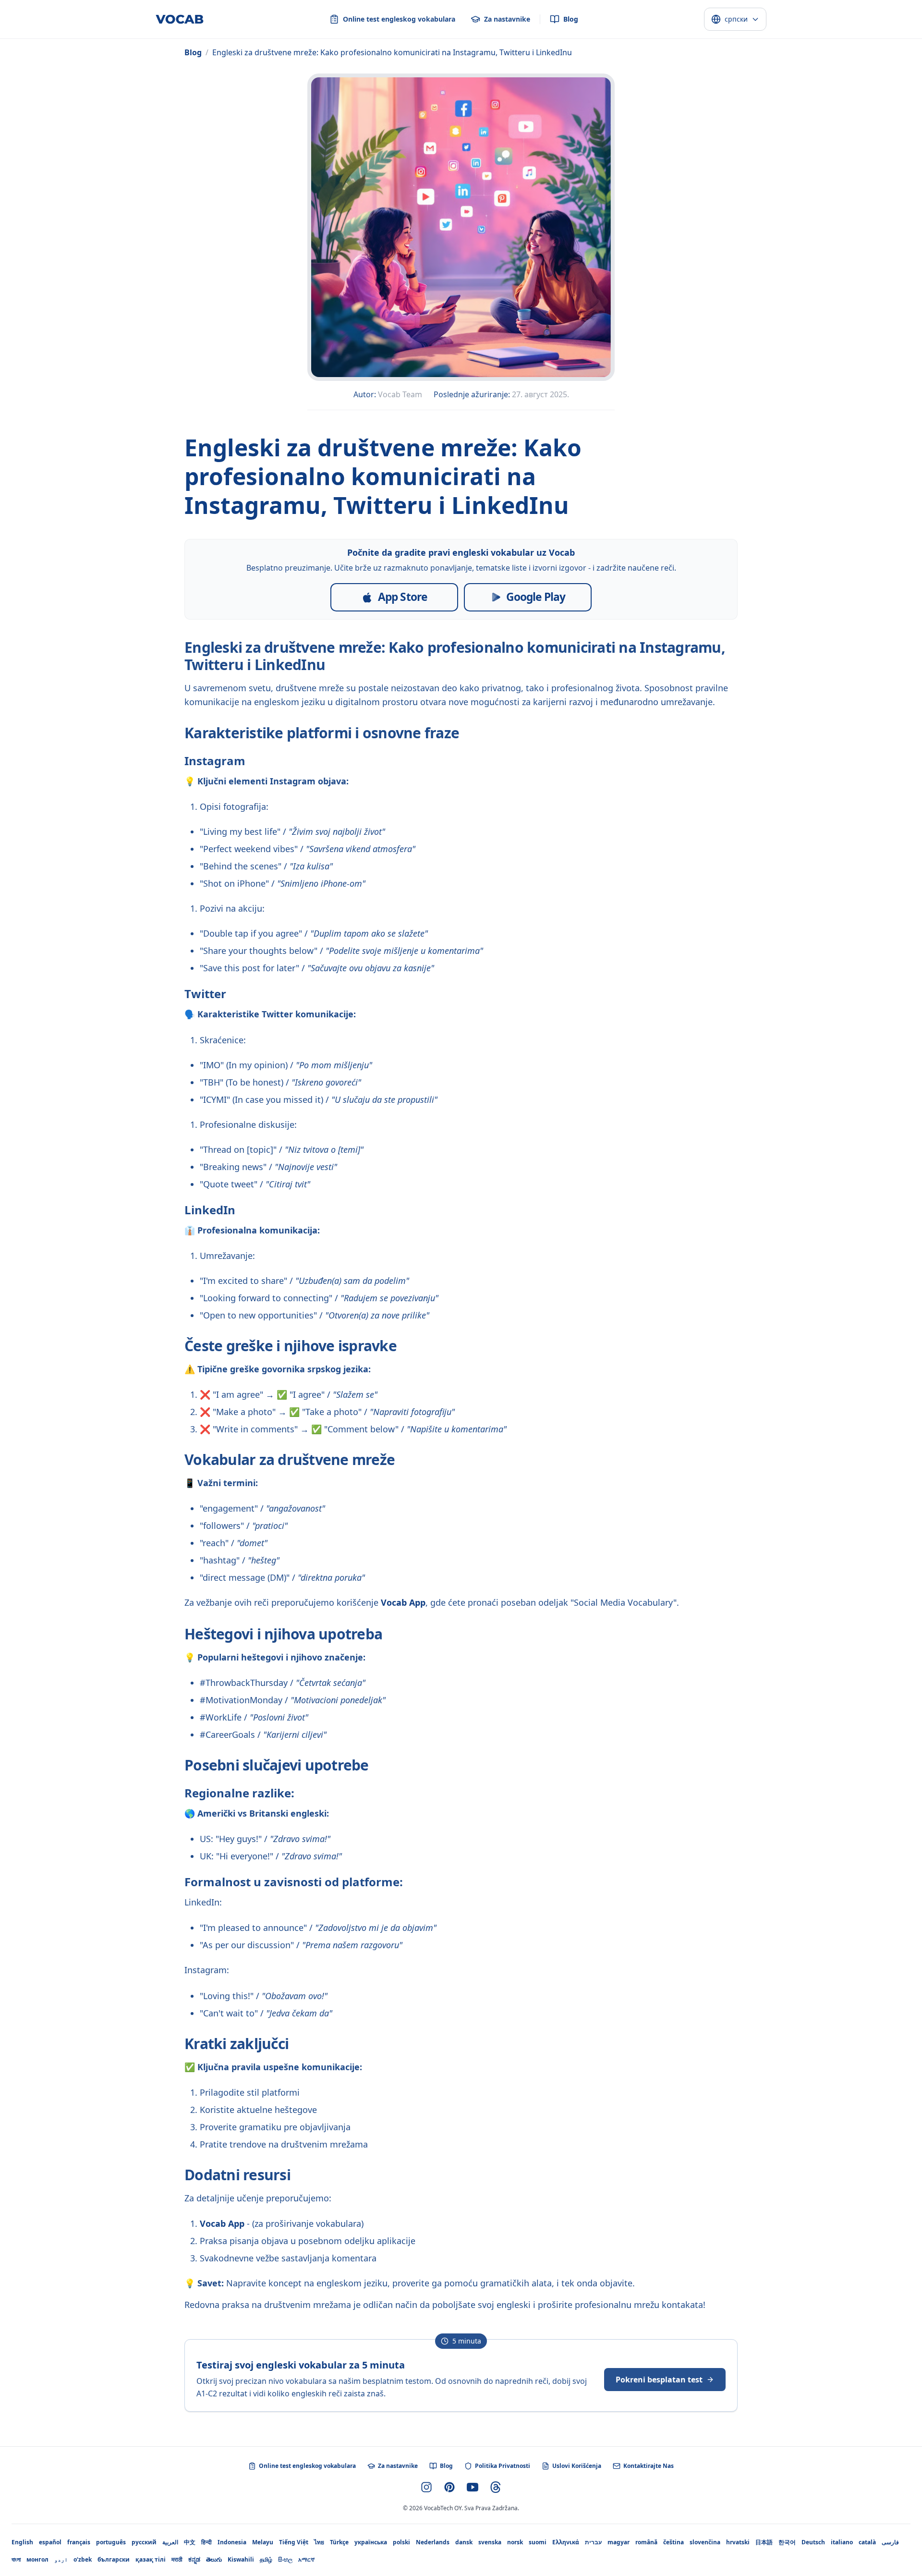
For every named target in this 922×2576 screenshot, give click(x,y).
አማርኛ (306, 2559)
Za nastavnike (398, 2466)
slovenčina (705, 2542)
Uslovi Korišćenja (577, 2466)
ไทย (319, 2542)
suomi (538, 2542)
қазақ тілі (151, 2559)
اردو (61, 2559)
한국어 (787, 2542)
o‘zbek (83, 2559)
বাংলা (16, 2559)
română (646, 2542)
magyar (619, 2542)
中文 (190, 2542)
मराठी (177, 2559)
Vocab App (403, 1602)
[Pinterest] (449, 2487)
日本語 (764, 2542)
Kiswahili (241, 2559)
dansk (464, 2542)
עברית (593, 2542)
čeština (673, 2542)
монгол (37, 2559)
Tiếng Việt (294, 2542)
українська (371, 2542)
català (867, 2542)
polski (401, 2542)
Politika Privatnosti (503, 2466)
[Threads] (496, 2487)
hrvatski (738, 2542)
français (79, 2542)
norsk (515, 2542)
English (22, 2542)
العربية (170, 2542)
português (111, 2542)
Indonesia (232, 2542)
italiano (842, 2542)
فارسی (890, 2542)
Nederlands (433, 2542)
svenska (490, 2542)
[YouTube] (473, 2487)
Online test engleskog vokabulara (307, 2466)
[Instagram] (426, 2487)
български (114, 2559)
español (50, 2542)
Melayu (263, 2542)
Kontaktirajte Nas (649, 2466)
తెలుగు (214, 2559)
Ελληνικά (566, 2542)
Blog (193, 52)
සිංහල (285, 2559)
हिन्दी (206, 2542)
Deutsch (813, 2542)
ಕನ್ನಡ (194, 2559)
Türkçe (339, 2542)
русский (144, 2542)
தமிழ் (266, 2559)
